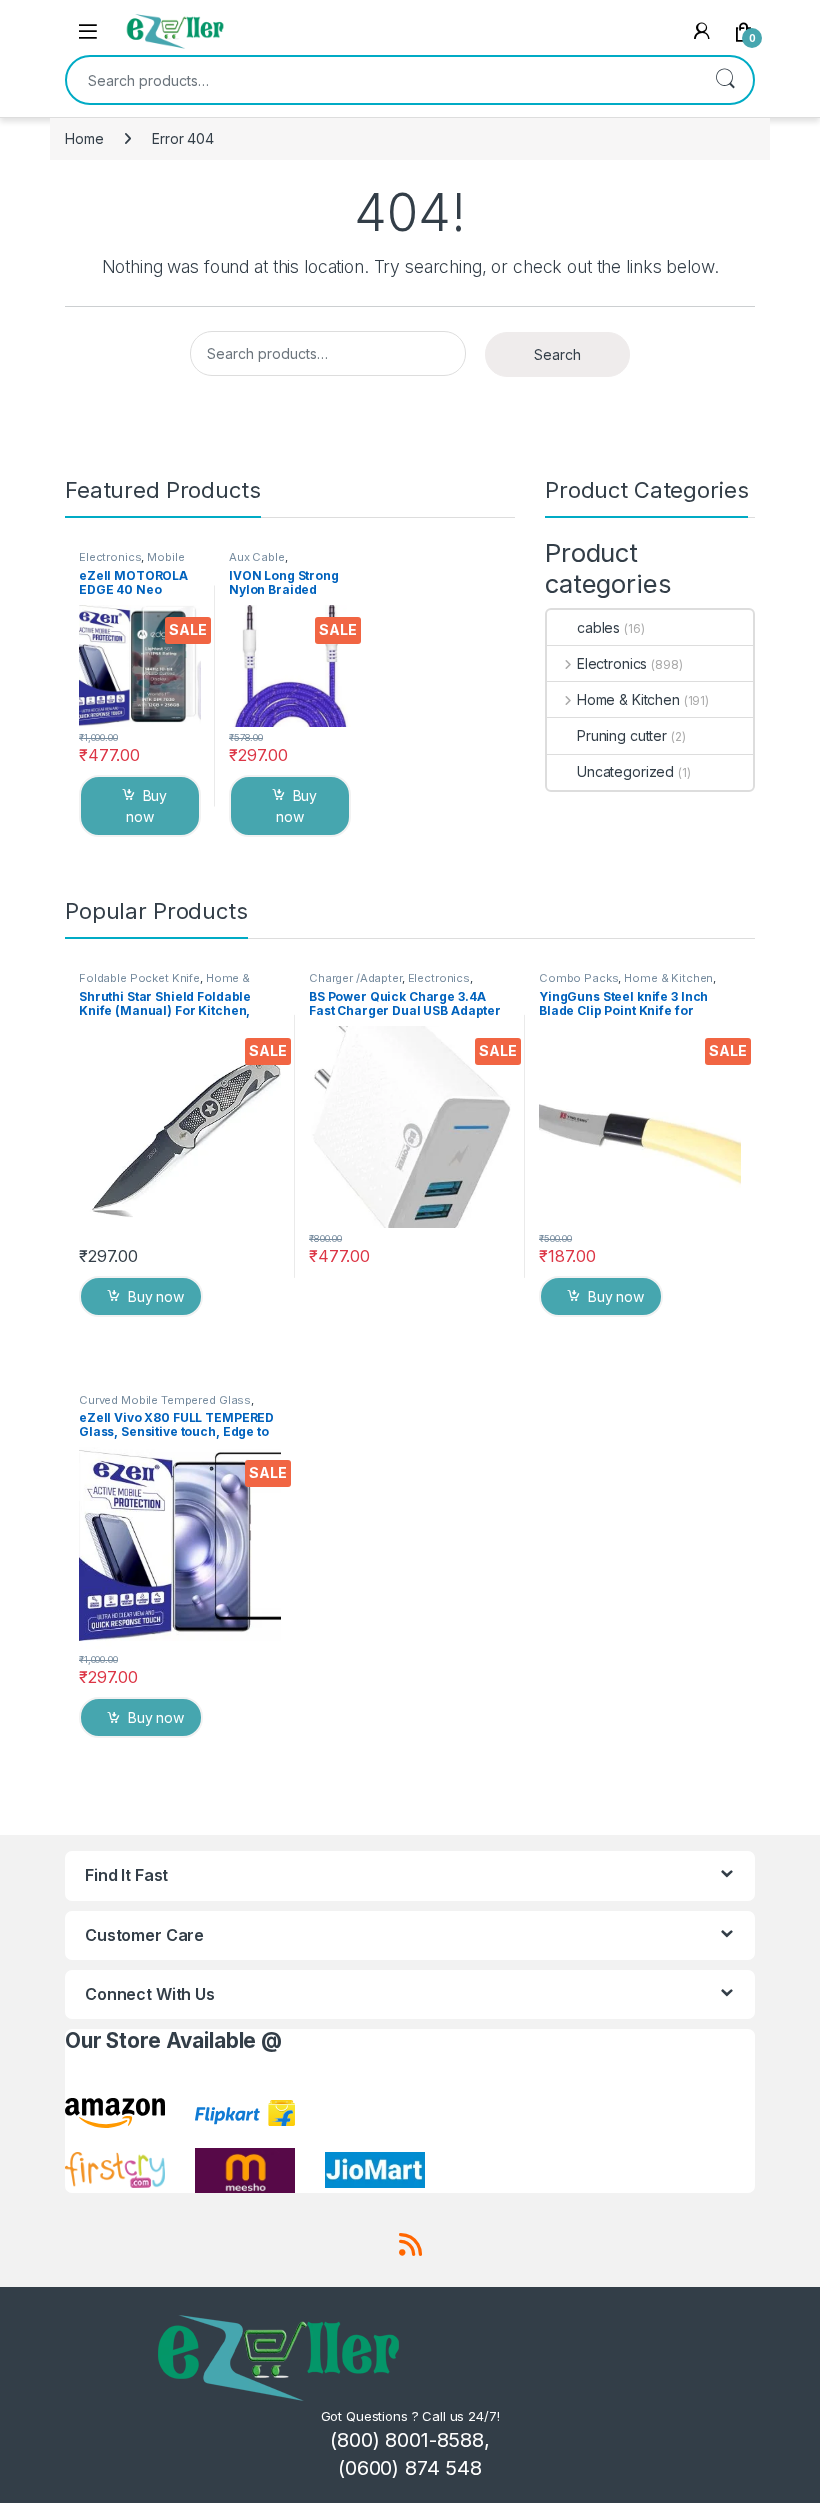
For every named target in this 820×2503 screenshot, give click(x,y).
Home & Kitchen (628, 699)
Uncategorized (625, 771)
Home (84, 138)
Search (725, 80)
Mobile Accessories (131, 563)
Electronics (110, 557)
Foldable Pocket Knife (139, 978)
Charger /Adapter (355, 978)
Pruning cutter (622, 735)
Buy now (146, 806)
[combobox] (382, 80)
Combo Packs (578, 978)
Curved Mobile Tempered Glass (165, 1400)
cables (598, 627)
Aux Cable (257, 557)
